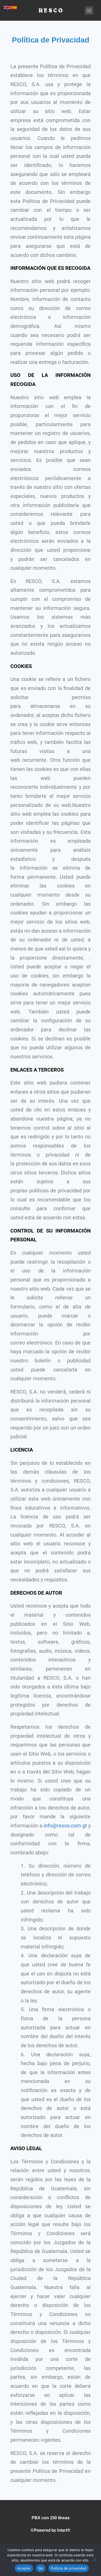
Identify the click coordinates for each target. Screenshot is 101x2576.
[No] (95, 2560)
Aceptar (24, 2568)
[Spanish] (14, 7)
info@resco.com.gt (65, 1826)
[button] (89, 10)
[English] (7, 7)
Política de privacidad (68, 2568)
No (41, 2568)
